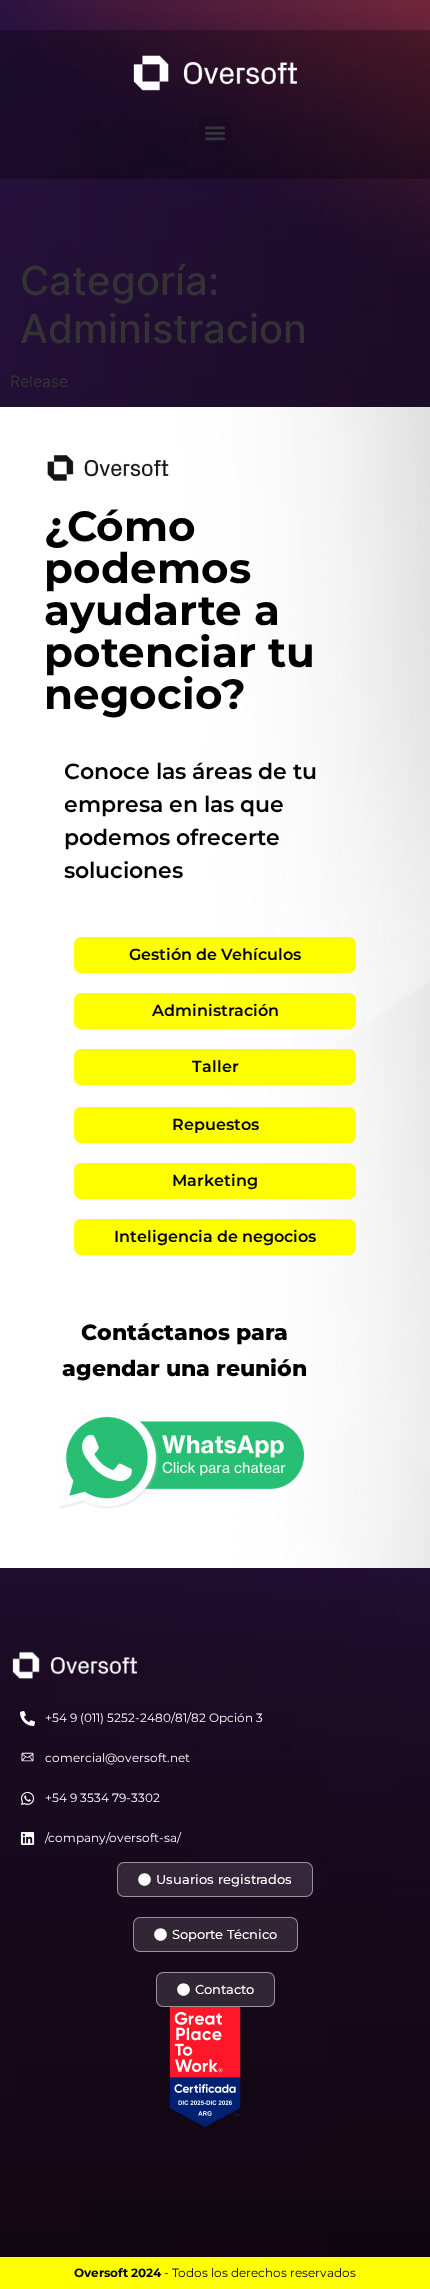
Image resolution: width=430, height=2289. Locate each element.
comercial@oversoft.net (117, 1757)
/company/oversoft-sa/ (113, 1837)
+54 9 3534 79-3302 (102, 1797)
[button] (215, 132)
